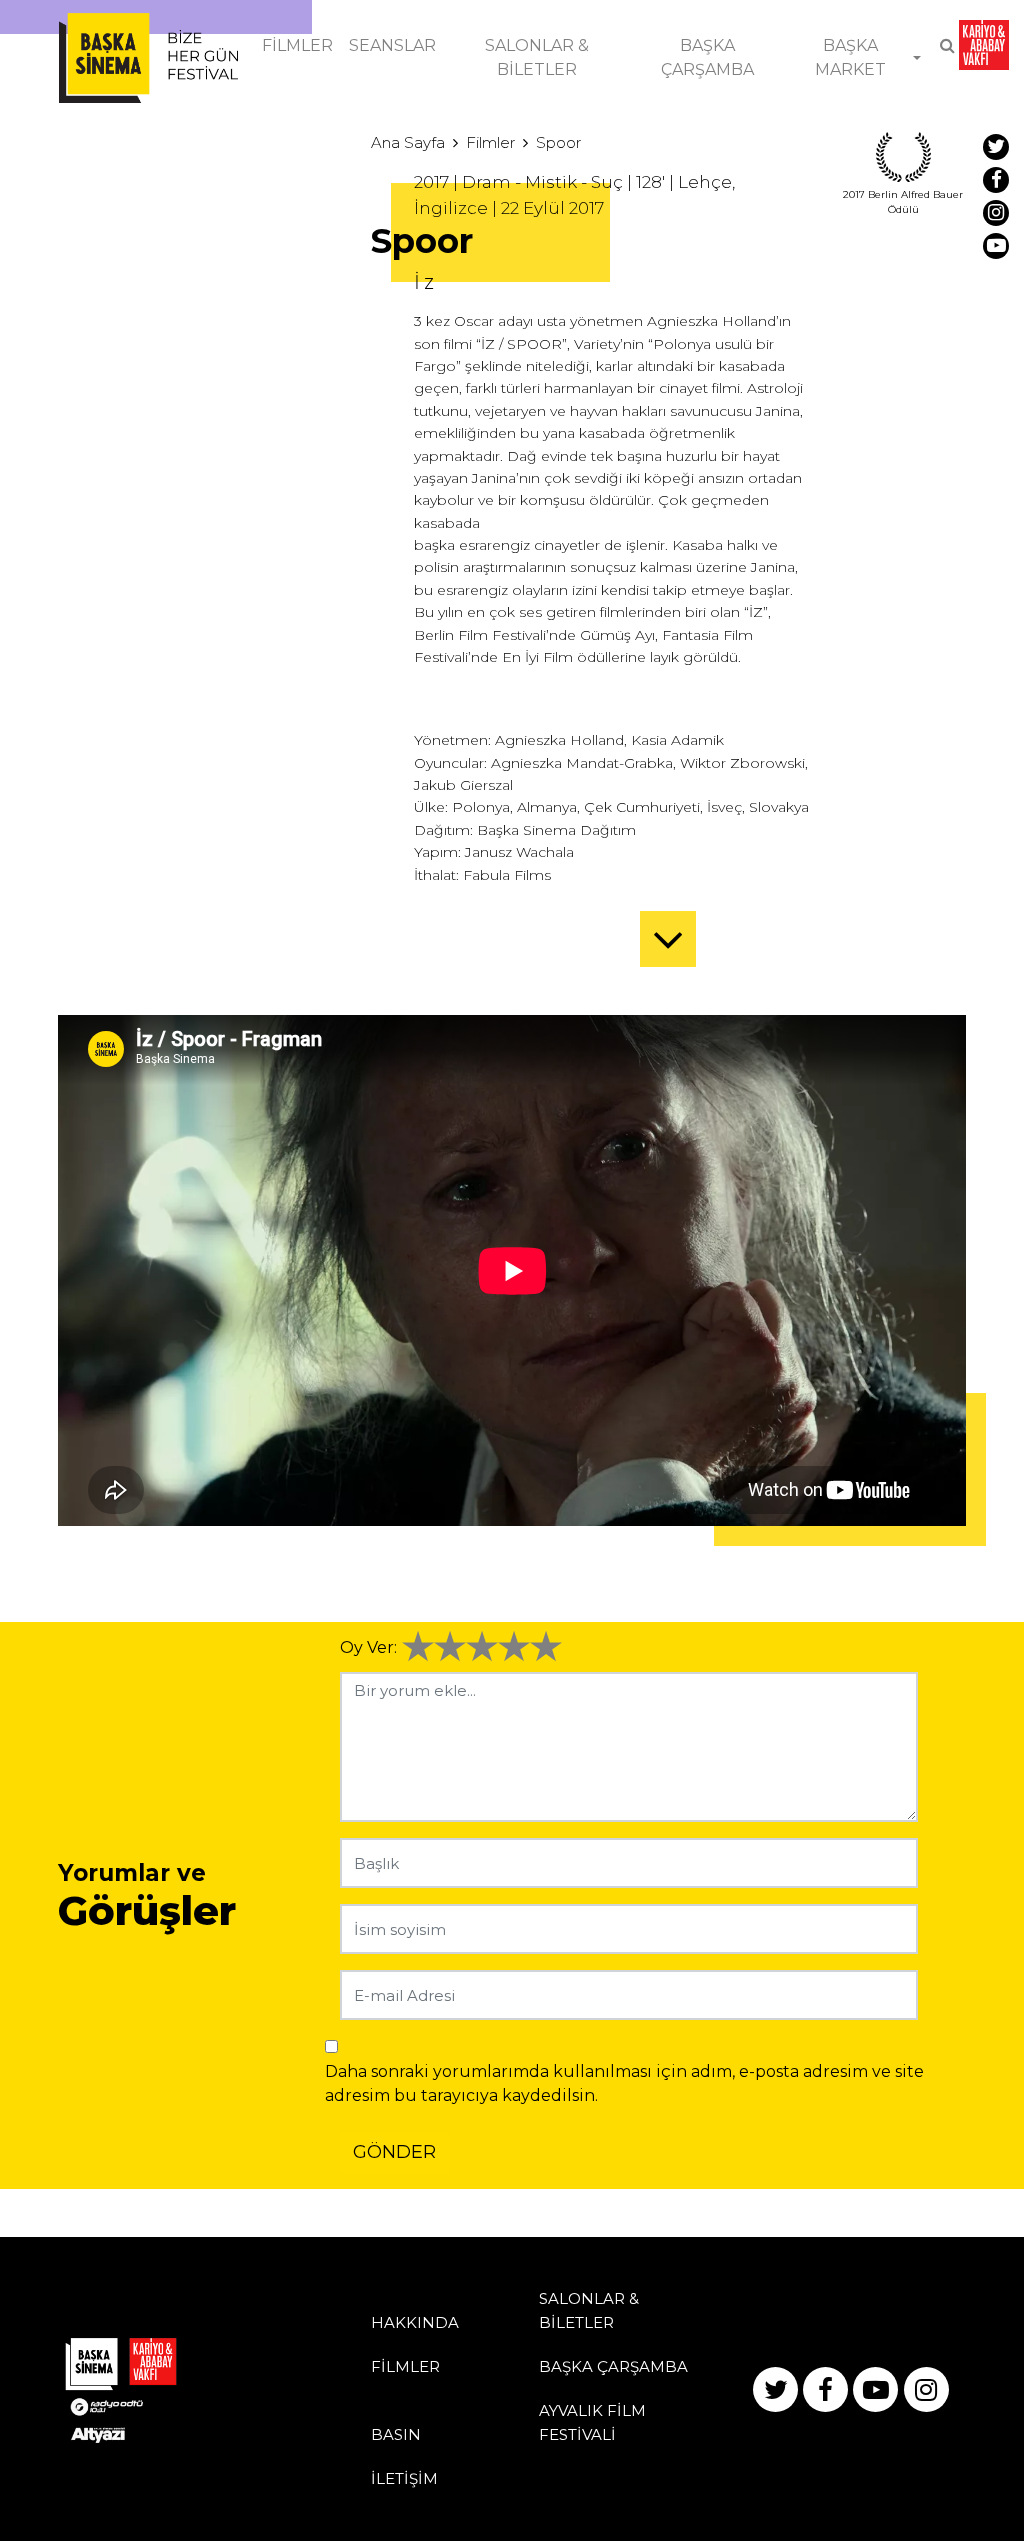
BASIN (396, 2434)
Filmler (490, 142)
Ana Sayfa (408, 142)
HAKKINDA (415, 2322)
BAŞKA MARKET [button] (850, 57)
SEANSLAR (392, 45)
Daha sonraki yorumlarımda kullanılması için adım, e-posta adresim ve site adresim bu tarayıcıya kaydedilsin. (624, 2083)
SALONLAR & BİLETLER (537, 57)
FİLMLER (297, 45)
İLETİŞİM (404, 2478)
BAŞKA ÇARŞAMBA (707, 57)
